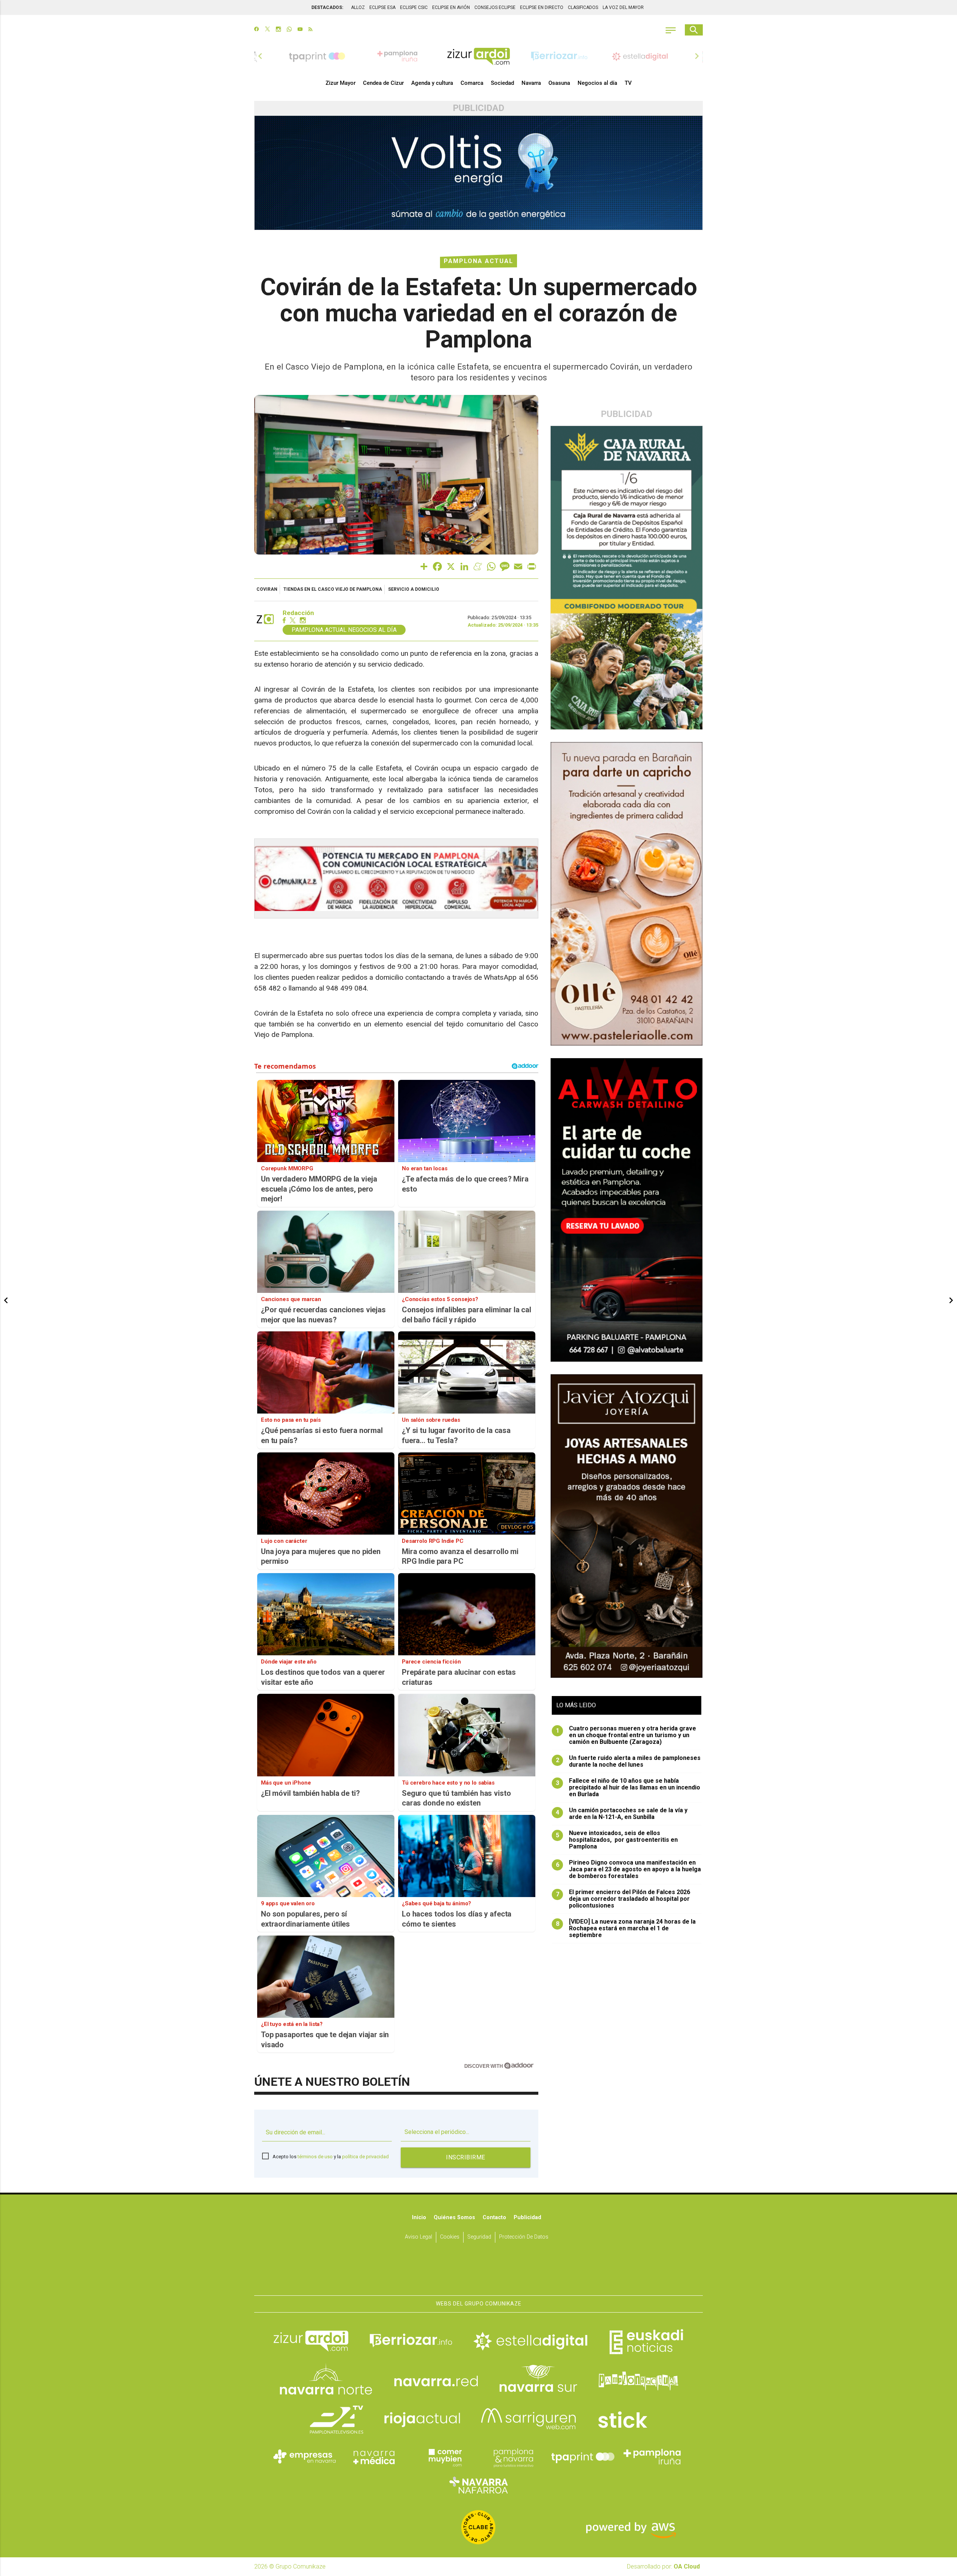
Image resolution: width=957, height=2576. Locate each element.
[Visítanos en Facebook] (257, 30)
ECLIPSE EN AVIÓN (451, 7)
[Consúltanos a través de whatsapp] (289, 30)
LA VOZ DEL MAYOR (623, 7)
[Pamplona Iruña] (652, 2457)
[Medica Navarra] (374, 2457)
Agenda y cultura (432, 83)
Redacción (298, 613)
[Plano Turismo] (513, 2457)
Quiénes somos (454, 2217)
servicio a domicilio (414, 589)
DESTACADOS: (327, 7)
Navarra (531, 83)
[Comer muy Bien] (444, 2457)
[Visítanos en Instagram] (278, 30)
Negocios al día (597, 83)
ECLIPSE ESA (382, 7)
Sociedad (502, 83)
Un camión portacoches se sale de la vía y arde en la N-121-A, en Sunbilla (622, 1814)
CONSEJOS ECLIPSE (495, 7)
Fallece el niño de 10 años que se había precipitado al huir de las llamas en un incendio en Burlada (628, 1788)
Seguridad (479, 2237)
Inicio (419, 2217)
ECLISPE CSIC (414, 7)
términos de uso (315, 2157)
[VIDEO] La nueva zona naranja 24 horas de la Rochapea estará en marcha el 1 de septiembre (626, 1928)
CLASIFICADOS (583, 7)
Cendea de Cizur (383, 83)
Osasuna (559, 83)
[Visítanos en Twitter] (267, 30)
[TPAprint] (583, 2457)
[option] (478, 56)
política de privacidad (365, 2157)
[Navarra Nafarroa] (478, 2485)
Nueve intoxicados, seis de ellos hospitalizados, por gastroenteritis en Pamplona (617, 1840)
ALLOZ (358, 7)
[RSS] (310, 30)
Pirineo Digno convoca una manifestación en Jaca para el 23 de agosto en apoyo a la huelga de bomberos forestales (629, 1869)
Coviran (267, 589)
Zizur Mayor (341, 83)
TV (628, 83)
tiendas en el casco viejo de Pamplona (333, 589)
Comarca (472, 83)
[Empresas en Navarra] (305, 2457)
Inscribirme (466, 2157)
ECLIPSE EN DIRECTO (542, 7)
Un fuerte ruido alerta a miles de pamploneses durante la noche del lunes (628, 1761)
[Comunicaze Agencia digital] (478, 2272)
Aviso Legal (419, 2237)
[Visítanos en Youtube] (300, 30)
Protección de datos (524, 2237)
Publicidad (527, 2217)
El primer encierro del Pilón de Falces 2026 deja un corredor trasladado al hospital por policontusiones (623, 1899)
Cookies (450, 2237)
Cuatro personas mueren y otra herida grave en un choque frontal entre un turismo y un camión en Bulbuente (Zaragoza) (626, 1735)
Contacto (494, 2217)
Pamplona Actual (478, 261)
